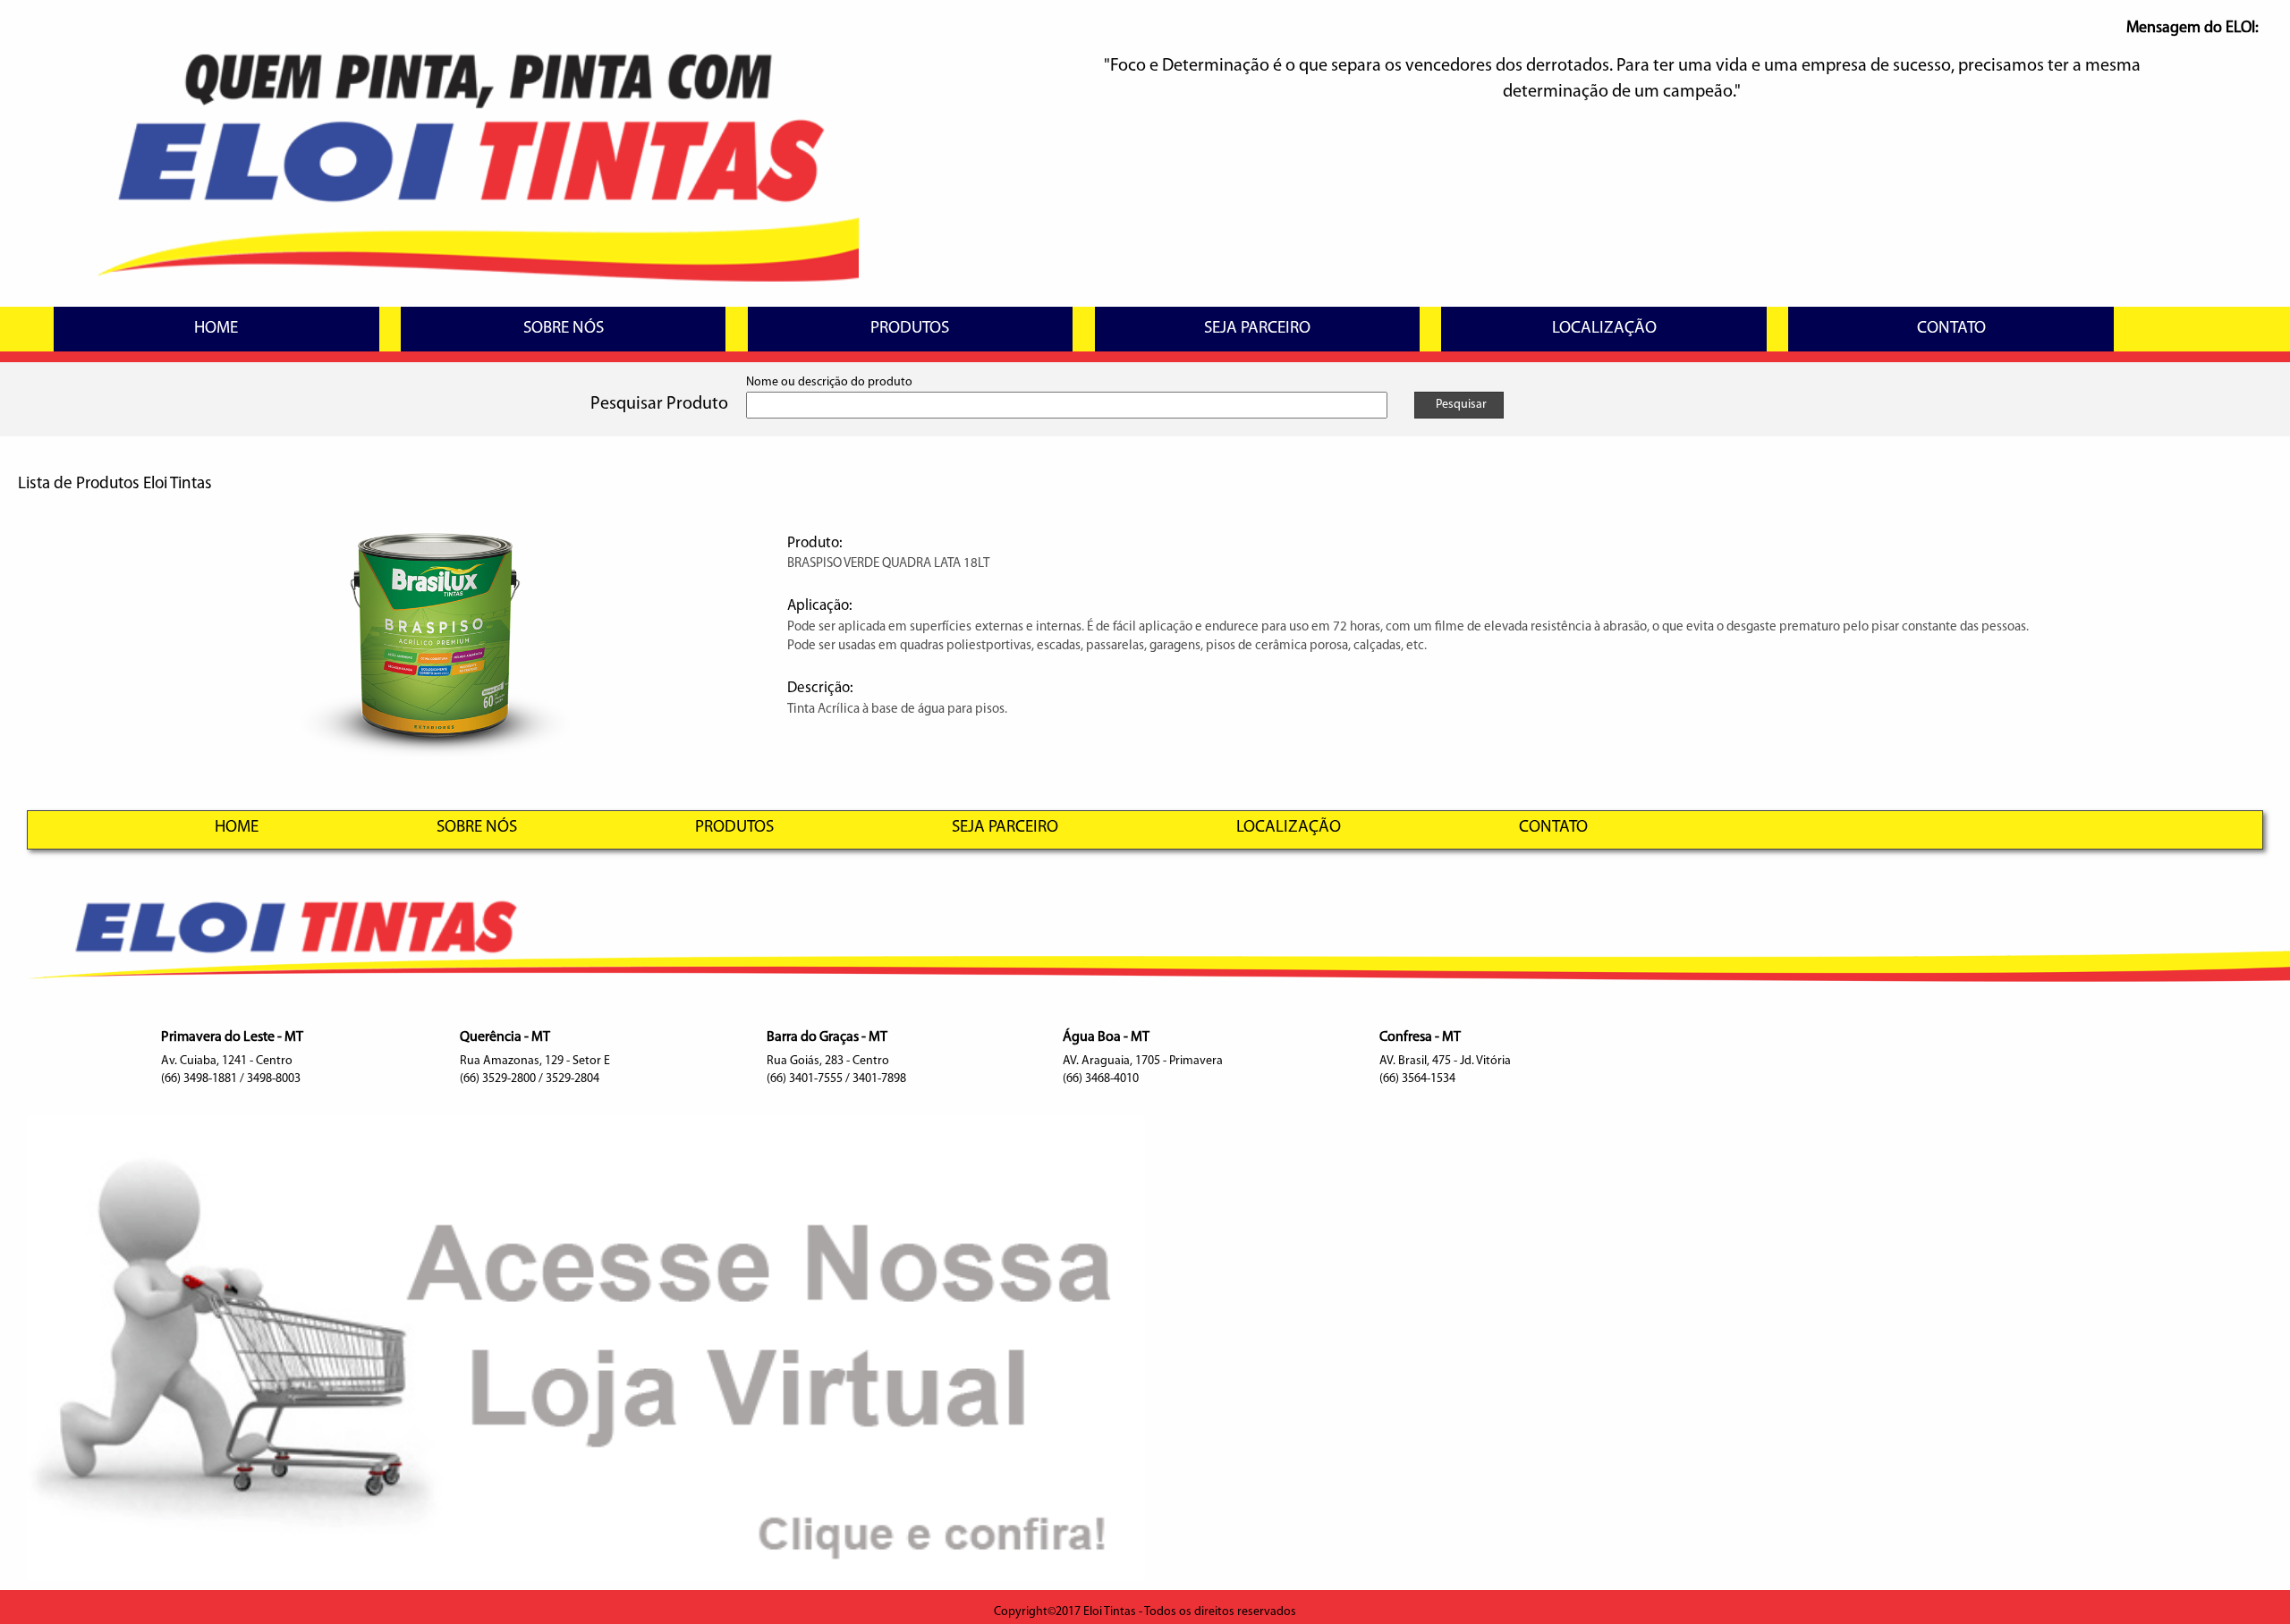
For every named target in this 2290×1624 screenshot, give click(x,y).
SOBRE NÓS (564, 329)
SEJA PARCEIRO (1257, 329)
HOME (216, 329)
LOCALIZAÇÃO (1604, 329)
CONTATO (1951, 329)
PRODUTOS (910, 329)
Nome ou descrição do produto (829, 382)
